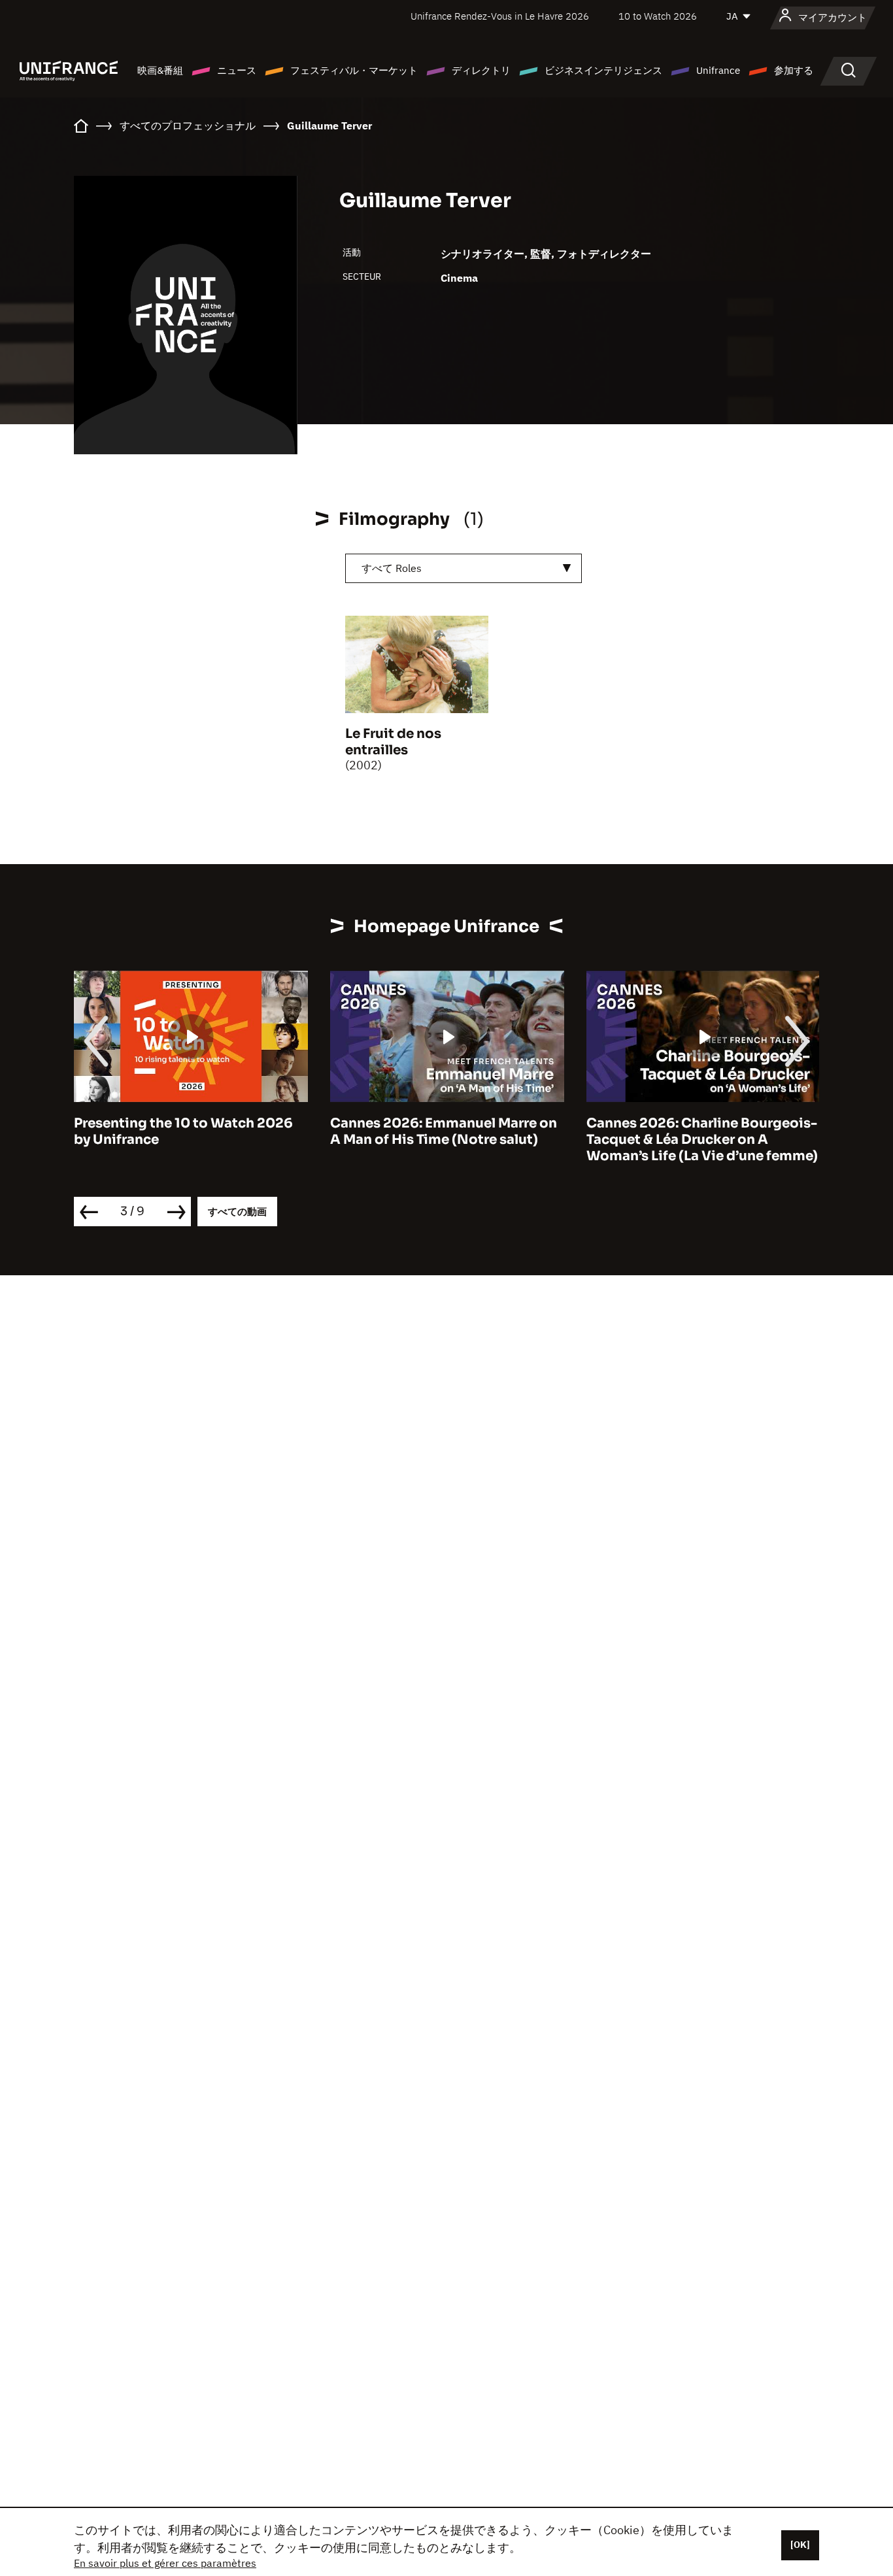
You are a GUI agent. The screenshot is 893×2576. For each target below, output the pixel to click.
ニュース (237, 70)
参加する (794, 70)
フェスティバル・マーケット (354, 70)
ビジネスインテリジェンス (603, 70)
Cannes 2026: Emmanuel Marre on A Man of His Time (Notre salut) (444, 1131)
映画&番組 (160, 70)
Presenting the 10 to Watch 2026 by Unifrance (183, 1131)
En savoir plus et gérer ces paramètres (165, 2563)
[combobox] (463, 568)
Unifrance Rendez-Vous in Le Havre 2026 (500, 16)
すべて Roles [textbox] (392, 568)
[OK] (800, 2545)
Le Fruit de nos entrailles (393, 742)
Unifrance (718, 70)
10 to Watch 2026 (658, 16)
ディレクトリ (481, 70)
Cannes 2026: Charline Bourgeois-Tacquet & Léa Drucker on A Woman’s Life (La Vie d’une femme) (702, 1140)
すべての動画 (237, 1212)
